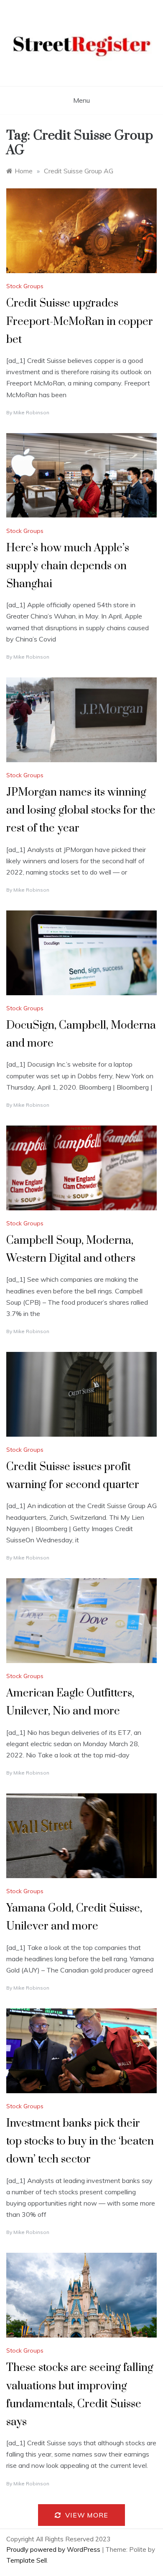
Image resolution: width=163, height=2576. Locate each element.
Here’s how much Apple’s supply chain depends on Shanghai (68, 566)
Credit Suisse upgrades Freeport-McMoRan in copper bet (80, 321)
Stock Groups (25, 286)
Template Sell (27, 2560)
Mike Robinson (31, 412)
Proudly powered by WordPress (54, 2549)
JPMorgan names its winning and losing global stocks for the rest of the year (81, 810)
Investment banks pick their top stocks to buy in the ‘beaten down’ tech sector (80, 2141)
